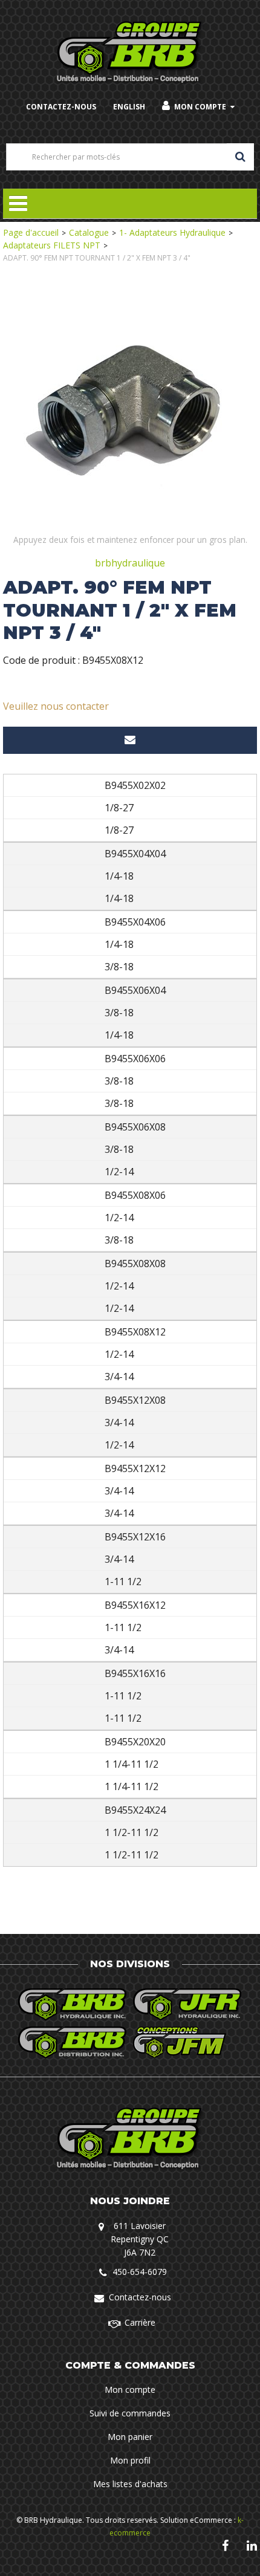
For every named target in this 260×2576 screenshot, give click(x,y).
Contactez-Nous (61, 107)
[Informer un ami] (130, 740)
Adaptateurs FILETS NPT (52, 245)
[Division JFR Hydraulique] (187, 2004)
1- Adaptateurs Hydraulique (172, 232)
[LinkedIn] (252, 2545)
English (129, 107)
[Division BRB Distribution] (73, 2042)
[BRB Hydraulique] (130, 53)
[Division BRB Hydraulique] (73, 2004)
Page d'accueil (31, 232)
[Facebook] (225, 2545)
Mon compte (200, 107)
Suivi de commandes (130, 2413)
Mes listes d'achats (130, 2484)
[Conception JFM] (187, 2042)
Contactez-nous (140, 2297)
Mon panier (130, 2437)
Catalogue (89, 232)
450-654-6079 (140, 2272)
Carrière (140, 2322)
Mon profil (130, 2460)
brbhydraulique (130, 563)
